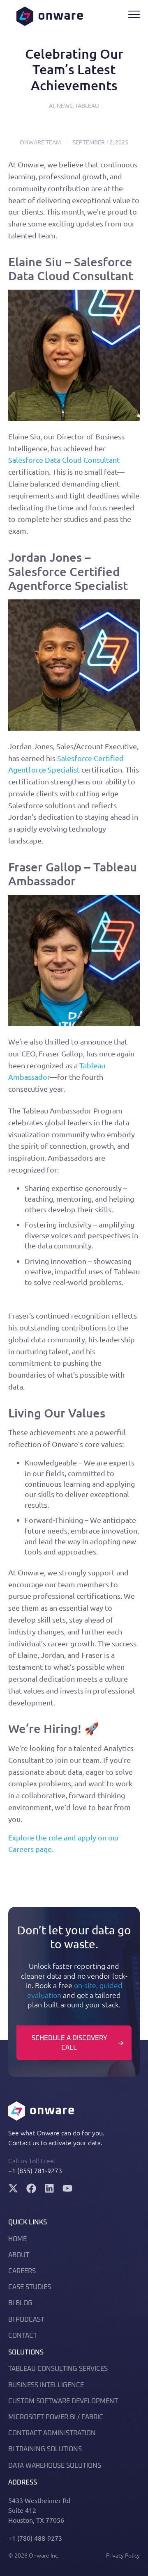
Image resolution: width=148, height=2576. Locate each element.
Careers (22, 2271)
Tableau (87, 105)
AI (52, 105)
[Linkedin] (49, 2188)
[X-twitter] (13, 2188)
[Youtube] (67, 2188)
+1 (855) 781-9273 (35, 2170)
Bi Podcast (26, 2320)
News (65, 105)
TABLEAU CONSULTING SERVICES (58, 2369)
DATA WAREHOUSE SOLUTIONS (55, 2466)
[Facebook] (31, 2188)
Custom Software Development (63, 2401)
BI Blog (20, 2303)
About (19, 2255)
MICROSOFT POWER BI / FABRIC (56, 2417)
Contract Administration (52, 2433)
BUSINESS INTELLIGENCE (46, 2385)
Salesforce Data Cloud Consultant (64, 460)
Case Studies (30, 2287)
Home (17, 2239)
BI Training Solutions (45, 2449)
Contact (23, 2336)
